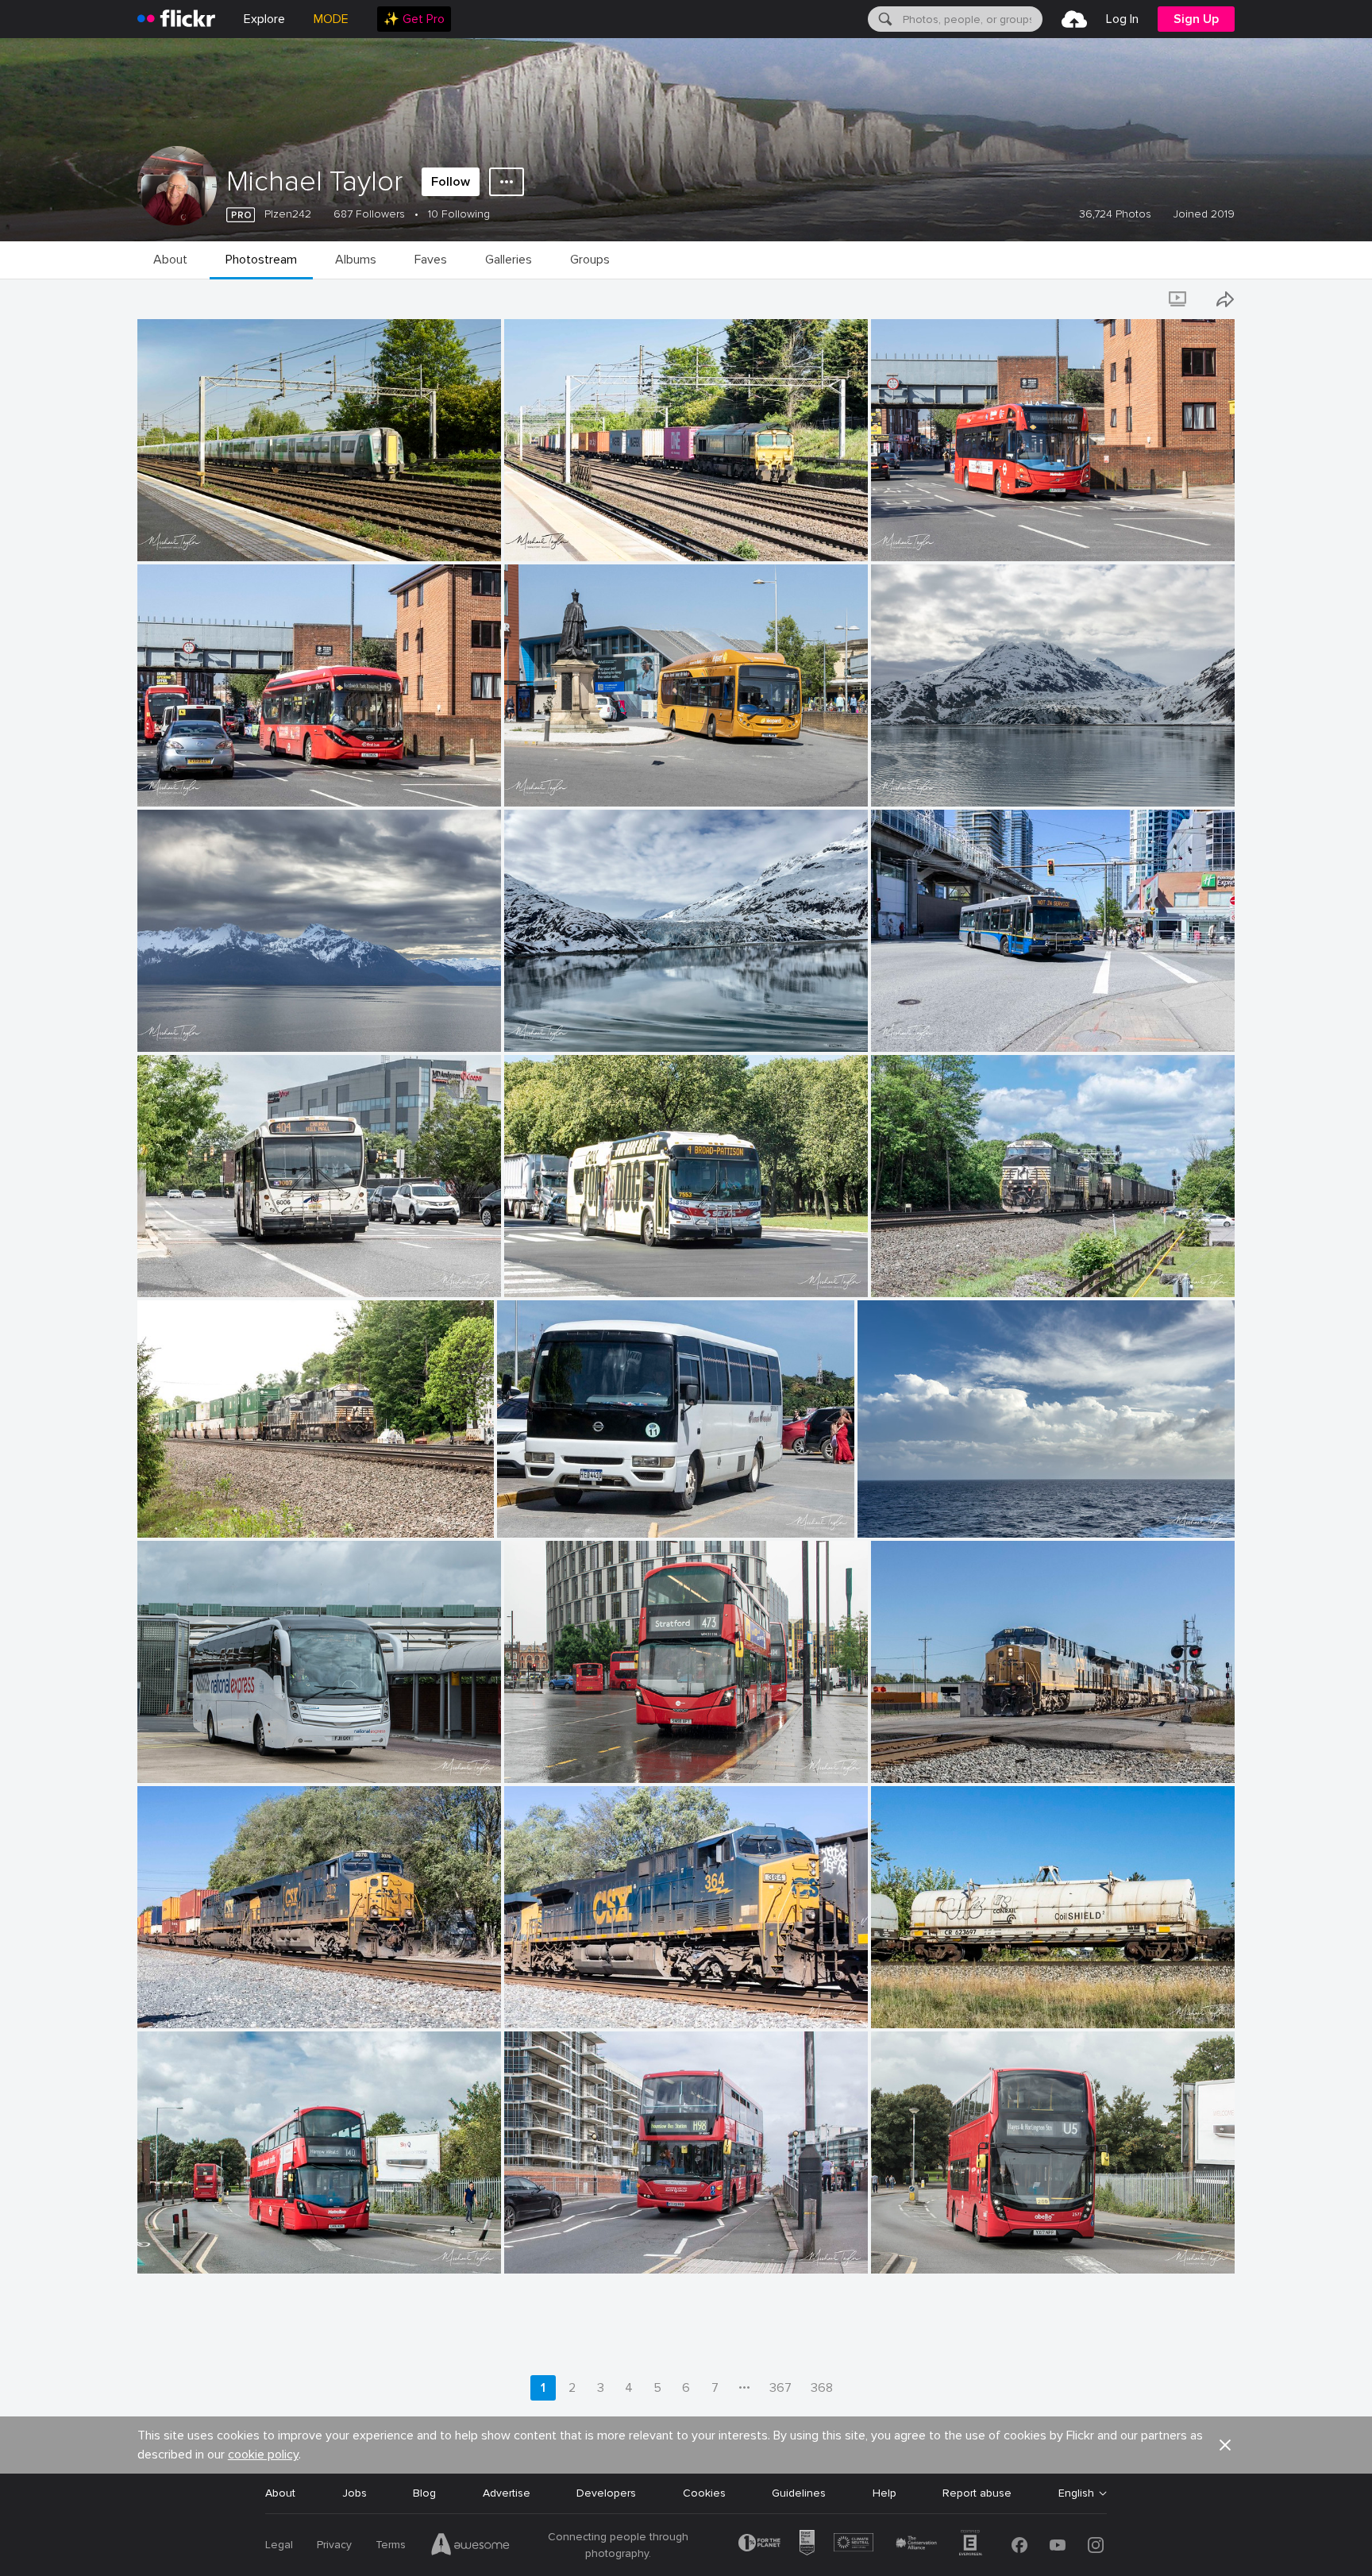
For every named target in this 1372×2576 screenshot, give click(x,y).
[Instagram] (1096, 2545)
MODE (331, 19)
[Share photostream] (1225, 299)
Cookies (704, 2493)
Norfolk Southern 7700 (205, 1513)
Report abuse (977, 2493)
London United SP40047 (575, 2249)
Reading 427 (543, 782)
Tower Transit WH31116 (571, 1758)
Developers (606, 2493)
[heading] (176, 19)
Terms (391, 2545)
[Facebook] (1019, 2545)
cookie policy (263, 2455)
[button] (459, 548)
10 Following (459, 214)
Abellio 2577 (910, 2249)
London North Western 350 (214, 536)
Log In (1122, 19)
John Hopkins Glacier (931, 782)
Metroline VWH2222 (195, 2249)
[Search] (884, 19)
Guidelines (799, 2493)
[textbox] (971, 19)
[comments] (488, 548)
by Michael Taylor (177, 550)
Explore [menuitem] (264, 19)
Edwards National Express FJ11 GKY (235, 1758)
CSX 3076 (170, 2003)
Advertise (507, 2493)
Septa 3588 (541, 1272)
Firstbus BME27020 (195, 782)
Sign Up (1196, 19)
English (1076, 2493)
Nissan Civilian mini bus (562, 1513)
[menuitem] (414, 19)
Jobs (355, 2493)
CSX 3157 (902, 1758)
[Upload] (1074, 19)
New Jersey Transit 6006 (209, 1272)
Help (884, 2493)
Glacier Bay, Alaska (191, 1027)
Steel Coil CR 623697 (934, 2003)
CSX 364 (534, 2003)
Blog (424, 2493)
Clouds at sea (900, 1513)
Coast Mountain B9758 (938, 1027)
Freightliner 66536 (558, 536)
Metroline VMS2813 (928, 536)
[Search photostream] (1135, 299)
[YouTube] (1058, 2545)
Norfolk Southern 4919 (937, 1272)
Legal (279, 2545)
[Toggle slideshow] (1179, 299)
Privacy (334, 2545)
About (280, 2493)
